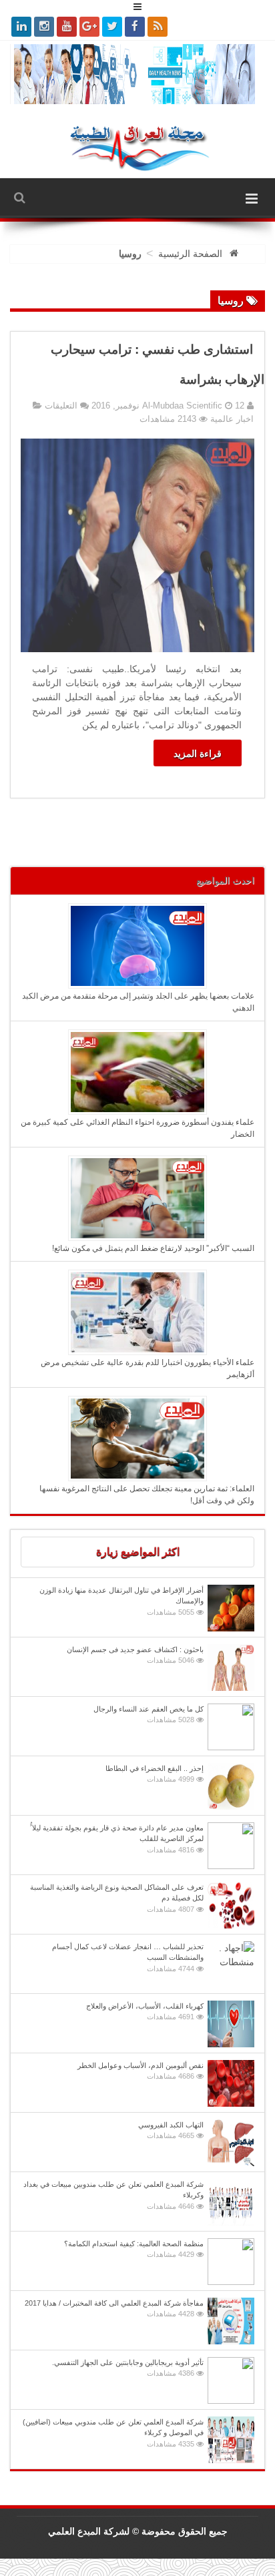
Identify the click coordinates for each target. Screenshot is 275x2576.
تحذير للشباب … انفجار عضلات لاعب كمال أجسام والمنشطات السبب (128, 1958)
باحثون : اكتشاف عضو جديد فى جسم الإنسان (135, 1655)
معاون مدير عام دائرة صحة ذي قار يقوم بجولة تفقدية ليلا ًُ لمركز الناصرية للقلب (117, 1839)
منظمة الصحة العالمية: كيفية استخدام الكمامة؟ (134, 2249)
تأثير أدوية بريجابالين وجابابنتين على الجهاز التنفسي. (128, 2368)
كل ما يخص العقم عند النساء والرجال (149, 1715)
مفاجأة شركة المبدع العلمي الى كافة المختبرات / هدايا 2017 (114, 2309)
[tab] (137, 1552)
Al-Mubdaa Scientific (184, 406)
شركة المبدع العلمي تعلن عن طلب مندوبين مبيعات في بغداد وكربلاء (113, 2195)
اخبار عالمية (232, 419)
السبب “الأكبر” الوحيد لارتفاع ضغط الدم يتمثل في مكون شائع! (153, 1248)
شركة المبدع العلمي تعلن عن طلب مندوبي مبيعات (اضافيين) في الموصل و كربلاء (113, 2433)
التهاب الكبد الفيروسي (171, 2130)
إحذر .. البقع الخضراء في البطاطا (155, 1774)
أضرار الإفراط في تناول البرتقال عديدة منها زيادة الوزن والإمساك (121, 1601)
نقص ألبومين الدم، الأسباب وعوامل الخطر (141, 2071)
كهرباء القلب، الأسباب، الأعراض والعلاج (145, 2012)
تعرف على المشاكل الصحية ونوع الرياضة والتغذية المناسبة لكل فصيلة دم (117, 1898)
